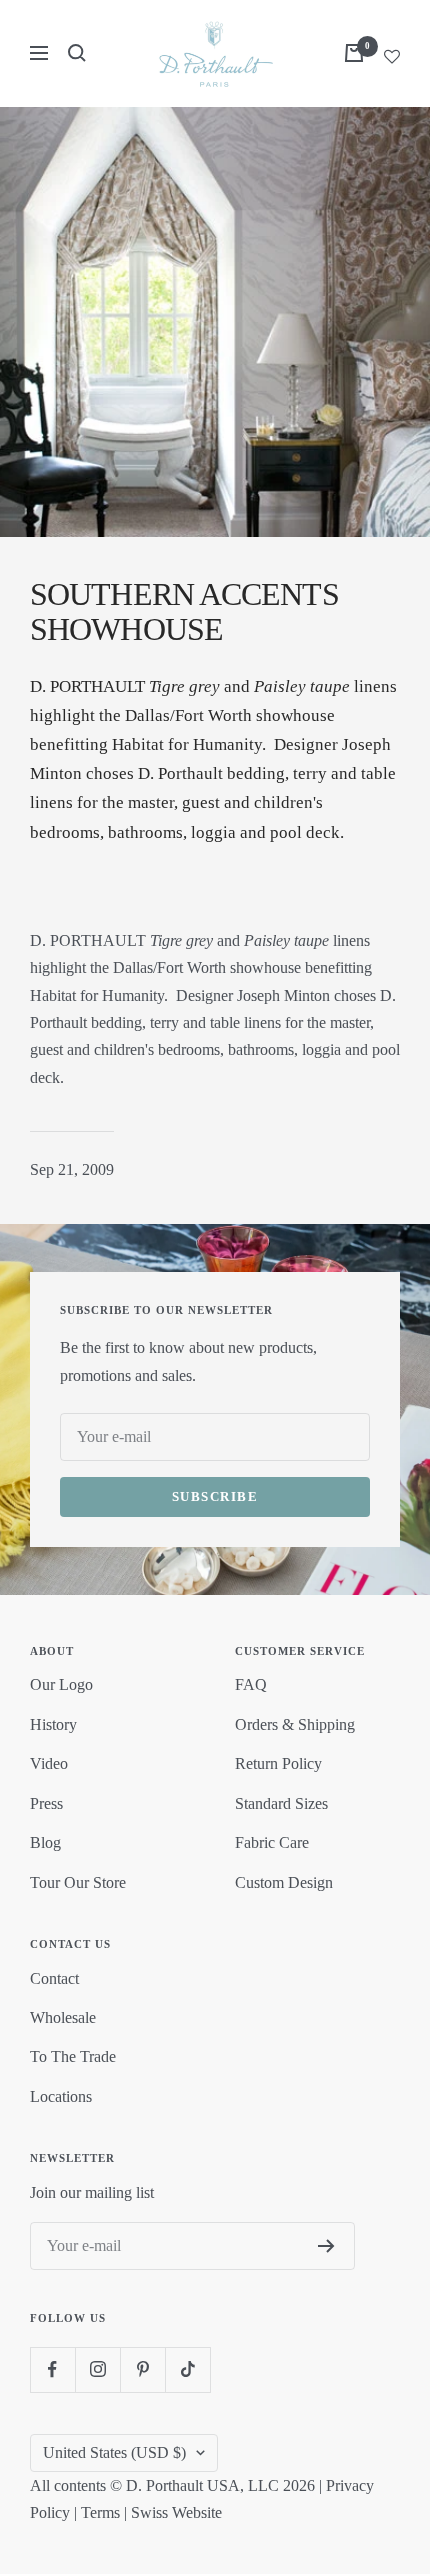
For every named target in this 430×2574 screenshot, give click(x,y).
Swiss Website (176, 2512)
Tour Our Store (78, 1882)
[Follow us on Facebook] (52, 2369)
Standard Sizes (281, 1803)
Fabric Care (272, 1842)
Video (49, 1763)
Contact (54, 1978)
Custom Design (284, 1882)
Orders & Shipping (295, 1724)
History (53, 1724)
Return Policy (278, 1763)
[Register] (326, 2246)
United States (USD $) (114, 2452)
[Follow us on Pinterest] (142, 2369)
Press (46, 1803)
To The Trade (73, 2056)
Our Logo (61, 1684)
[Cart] (354, 53)
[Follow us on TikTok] (187, 2369)
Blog (45, 1842)
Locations (61, 2096)
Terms (100, 2512)
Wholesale (63, 2017)
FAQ (251, 1684)
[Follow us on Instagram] (97, 2369)
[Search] (77, 53)
